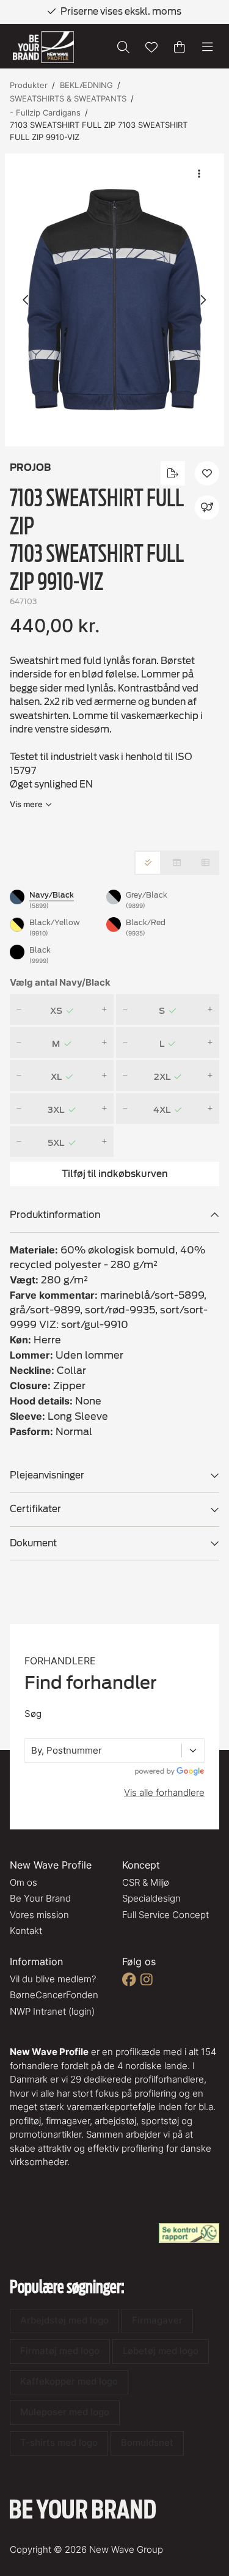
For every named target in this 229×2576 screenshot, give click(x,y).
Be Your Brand (40, 1898)
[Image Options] (199, 174)
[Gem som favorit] (151, 47)
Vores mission (39, 1915)
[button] (114, 300)
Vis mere (26, 804)
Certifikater (35, 1509)
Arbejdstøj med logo (64, 2320)
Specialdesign (151, 1898)
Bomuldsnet (147, 2442)
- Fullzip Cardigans (45, 113)
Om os (24, 1882)
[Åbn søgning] (123, 47)
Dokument (33, 1543)
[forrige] (26, 300)
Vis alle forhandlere (164, 1792)
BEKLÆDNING (86, 85)
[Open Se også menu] (207, 507)
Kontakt (26, 1931)
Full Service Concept (165, 1915)
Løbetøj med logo (161, 2351)
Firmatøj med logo (60, 2351)
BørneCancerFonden (54, 1995)
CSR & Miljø (146, 1882)
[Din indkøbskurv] (180, 47)
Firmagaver (157, 2320)
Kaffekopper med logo (69, 2381)
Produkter (29, 85)
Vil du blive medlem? (53, 1979)
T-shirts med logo (59, 2442)
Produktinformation (55, 1215)
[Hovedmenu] (208, 47)
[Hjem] (43, 47)
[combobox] (32, 1751)
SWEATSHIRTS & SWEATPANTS (68, 98)
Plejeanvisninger (47, 1475)
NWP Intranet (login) (52, 2011)
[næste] (203, 300)
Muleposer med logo (65, 2412)
